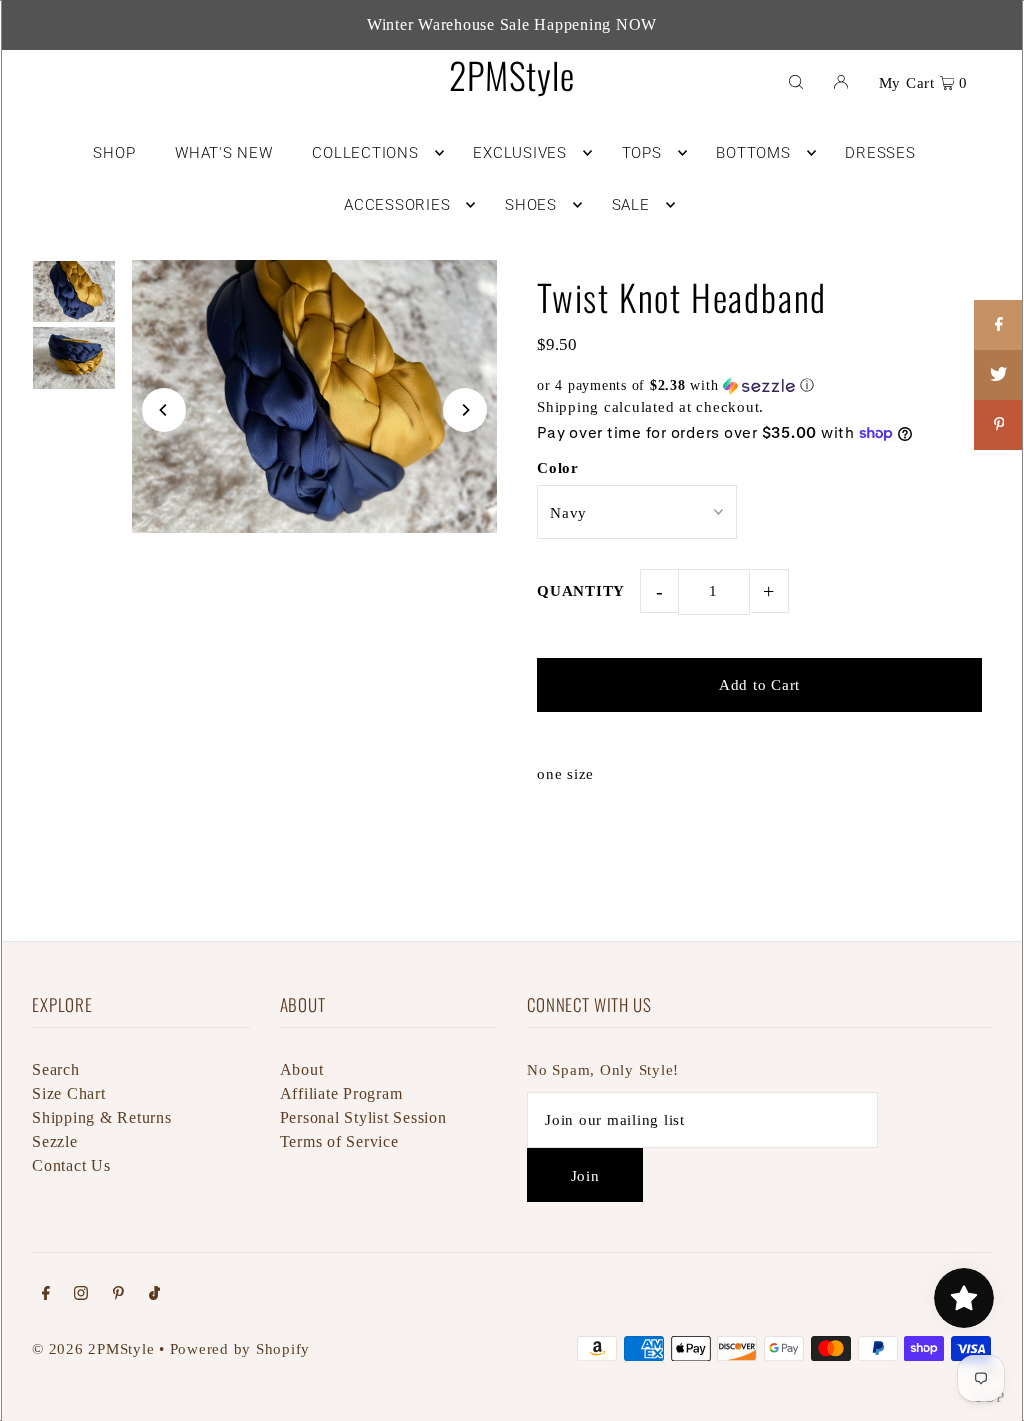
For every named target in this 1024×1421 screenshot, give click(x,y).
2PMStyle (511, 74)
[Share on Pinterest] (999, 425)
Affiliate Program (341, 1093)
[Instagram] (81, 1295)
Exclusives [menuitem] (520, 153)
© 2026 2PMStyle (93, 1349)
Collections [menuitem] (365, 153)
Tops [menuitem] (642, 153)
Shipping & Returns (102, 1117)
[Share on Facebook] (999, 325)
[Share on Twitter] (999, 375)
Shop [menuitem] (114, 153)
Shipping (568, 407)
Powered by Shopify (240, 1349)
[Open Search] (796, 81)
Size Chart (69, 1093)
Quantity (581, 591)
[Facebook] (46, 1295)
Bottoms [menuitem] (753, 153)
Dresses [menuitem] (880, 153)
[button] (759, 386)
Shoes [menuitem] (531, 205)
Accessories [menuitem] (397, 205)
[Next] (465, 410)
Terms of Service (339, 1141)
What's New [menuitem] (224, 153)
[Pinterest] (118, 1295)
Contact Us (71, 1165)
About (302, 1069)
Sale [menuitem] (631, 205)
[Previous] (164, 410)
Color (558, 468)
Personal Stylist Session (363, 1117)
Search (56, 1069)
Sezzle (55, 1141)
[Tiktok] (154, 1295)
